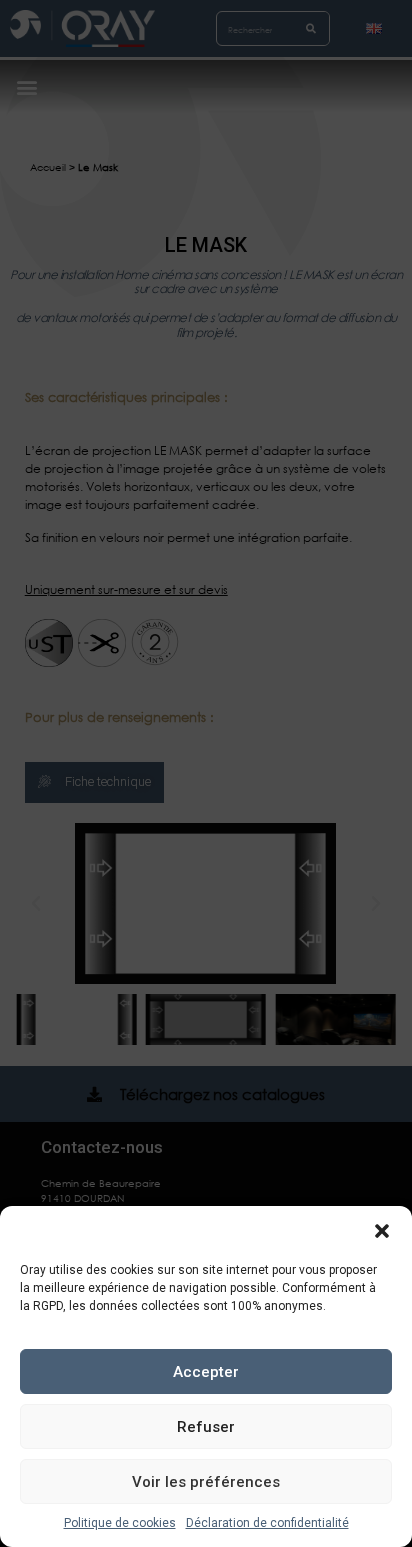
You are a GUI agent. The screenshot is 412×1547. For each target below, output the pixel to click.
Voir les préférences (206, 1482)
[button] (382, 1231)
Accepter (206, 1372)
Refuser (206, 1427)
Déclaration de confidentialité (267, 1523)
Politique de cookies (120, 1523)
